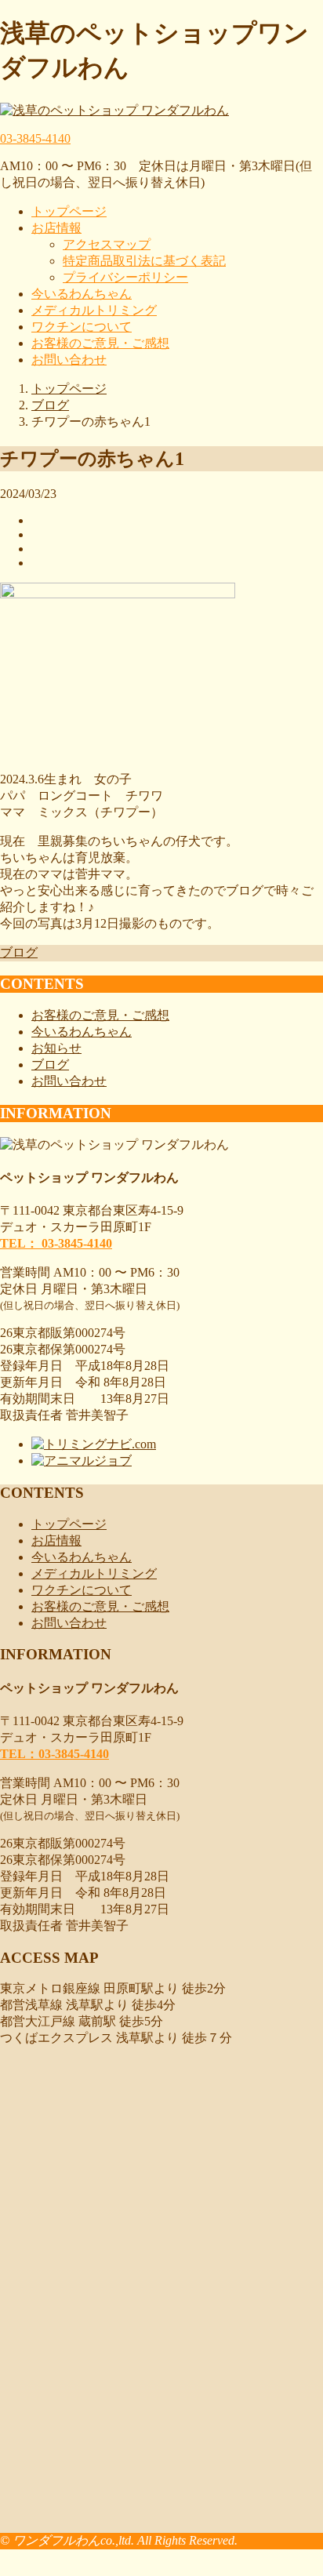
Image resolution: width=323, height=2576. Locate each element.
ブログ (19, 952)
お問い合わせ (69, 360)
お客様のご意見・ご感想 (100, 343)
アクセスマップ (107, 244)
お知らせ (56, 1048)
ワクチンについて (82, 327)
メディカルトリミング (94, 310)
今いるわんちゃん (82, 294)
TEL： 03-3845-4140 (56, 1243)
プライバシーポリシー (125, 277)
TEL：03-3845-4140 (54, 1754)
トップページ (69, 211)
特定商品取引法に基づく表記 (144, 261)
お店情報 (56, 228)
